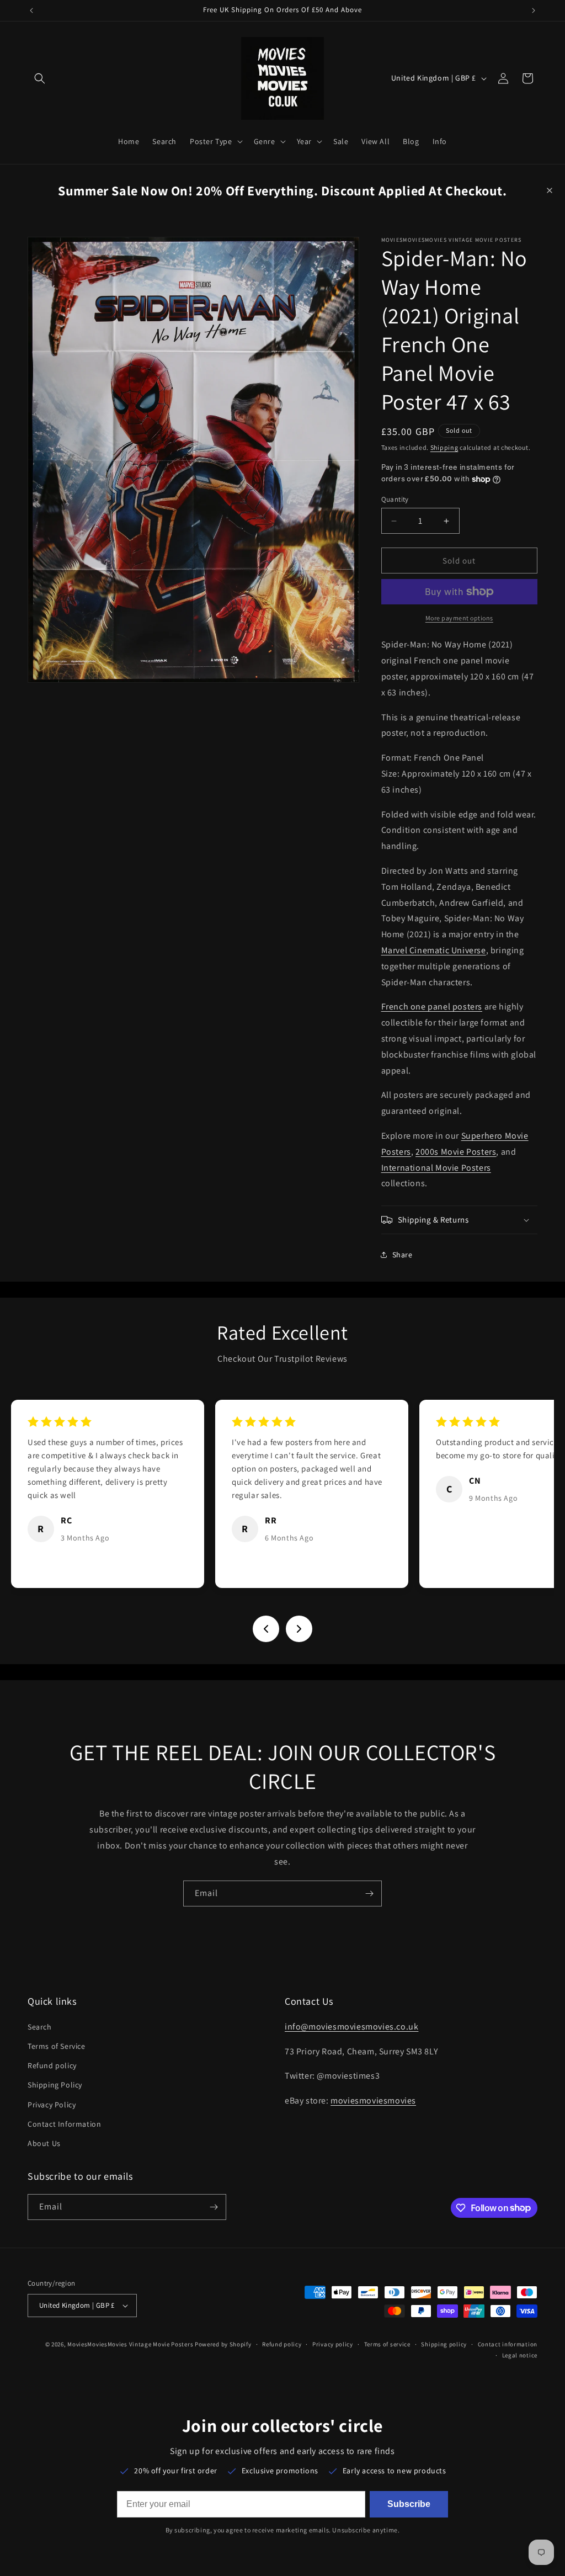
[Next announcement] (534, 10)
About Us (44, 2143)
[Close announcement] (550, 190)
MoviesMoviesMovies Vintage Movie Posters (130, 2344)
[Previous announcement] (31, 10)
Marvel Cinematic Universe (434, 950)
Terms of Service (57, 2046)
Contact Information (64, 2124)
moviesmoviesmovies (373, 2100)
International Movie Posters (436, 1168)
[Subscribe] (369, 1894)
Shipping (444, 447)
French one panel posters (432, 1007)
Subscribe (409, 2504)
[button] (40, 78)
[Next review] (299, 1629)
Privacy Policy (52, 2105)
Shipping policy (444, 2344)
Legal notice (520, 2355)
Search (40, 2027)
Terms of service (387, 2344)
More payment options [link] (459, 618)
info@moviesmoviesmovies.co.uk (351, 2027)
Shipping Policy (55, 2085)
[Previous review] (266, 1629)
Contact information (508, 2344)
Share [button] (403, 1255)
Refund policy (52, 2065)
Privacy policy (333, 2344)
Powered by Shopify (223, 2344)
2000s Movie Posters (456, 1152)
